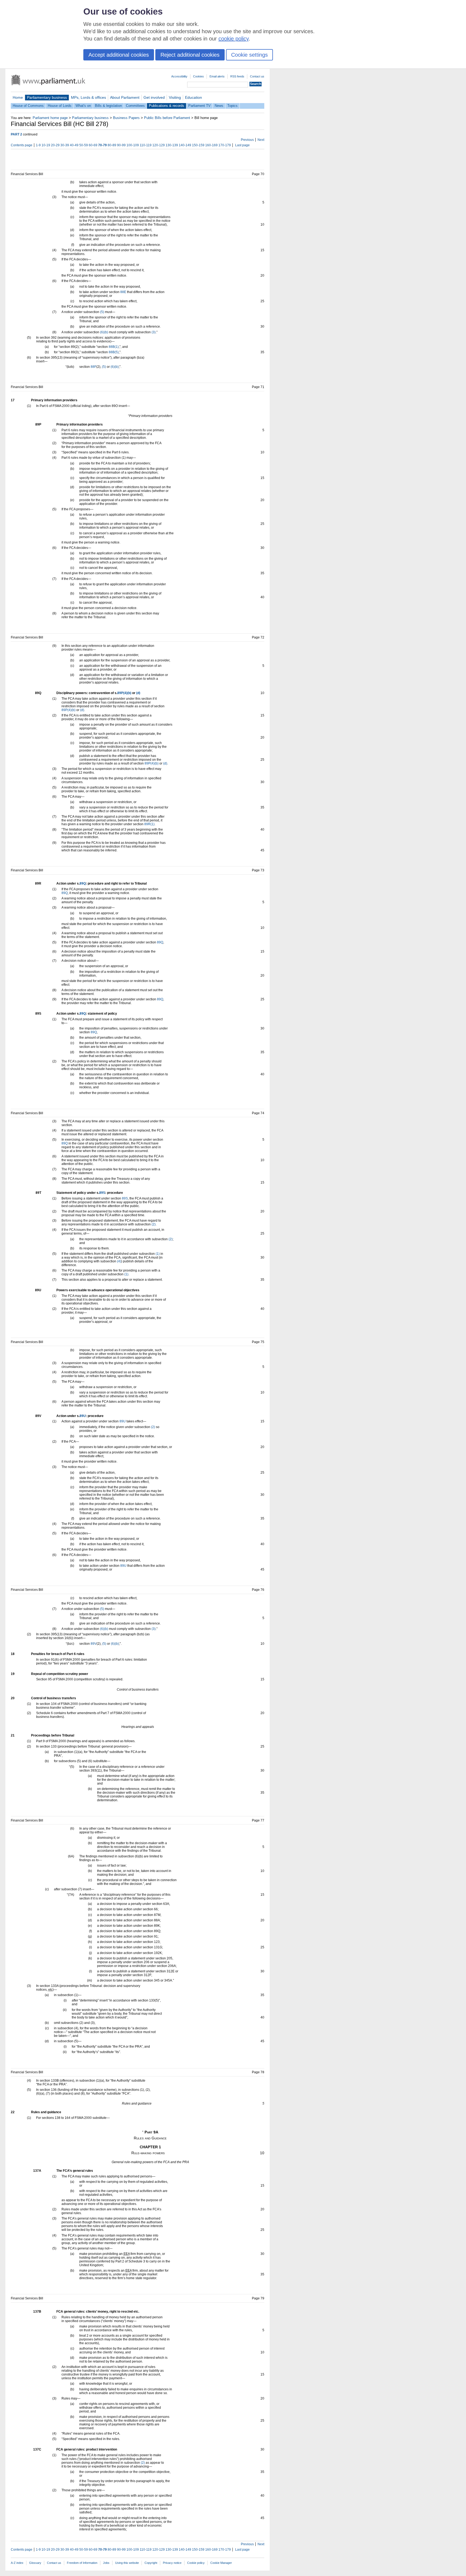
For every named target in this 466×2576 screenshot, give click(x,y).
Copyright (151, 2563)
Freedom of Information (82, 2563)
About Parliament (125, 97)
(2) (154, 1224)
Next (261, 140)
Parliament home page (50, 118)
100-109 (133, 145)
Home (18, 97)
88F (93, 367)
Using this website (127, 2563)
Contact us (257, 76)
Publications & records (167, 106)
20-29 (55, 145)
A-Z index (17, 2563)
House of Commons (28, 106)
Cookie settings (249, 55)
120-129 (159, 145)
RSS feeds (237, 76)
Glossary (35, 2563)
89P (120, 693)
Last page (242, 145)
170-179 (225, 145)
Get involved (154, 97)
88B (112, 347)
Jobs (106, 2563)
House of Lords (60, 106)
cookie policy (234, 39)
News (219, 106)
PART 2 (16, 134)
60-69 (93, 145)
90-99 (121, 145)
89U (83, 1416)
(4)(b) (127, 693)
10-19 (46, 145)
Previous (247, 140)
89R (147, 824)
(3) (154, 332)
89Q (83, 883)
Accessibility (179, 76)
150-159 (198, 145)
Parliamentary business (47, 97)
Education (193, 97)
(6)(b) (104, 332)
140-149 (185, 145)
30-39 (65, 145)
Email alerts (217, 76)
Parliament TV (199, 106)
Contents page (22, 145)
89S (102, 1193)
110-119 (146, 145)
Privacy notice (172, 2563)
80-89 (112, 145)
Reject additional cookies (190, 55)
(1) (117, 347)
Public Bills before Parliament (167, 118)
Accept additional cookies (119, 55)
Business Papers (126, 118)
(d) (138, 693)
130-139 (172, 145)
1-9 (38, 145)
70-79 (102, 145)
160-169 (211, 145)
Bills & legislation (108, 106)
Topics (232, 106)
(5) (102, 312)
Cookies (198, 76)
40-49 (74, 145)
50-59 (84, 145)
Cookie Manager (221, 2563)
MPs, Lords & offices (88, 97)
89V (94, 1644)
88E (123, 292)
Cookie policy (196, 2563)
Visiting (175, 97)
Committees (135, 106)
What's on (83, 106)
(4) (119, 1261)
